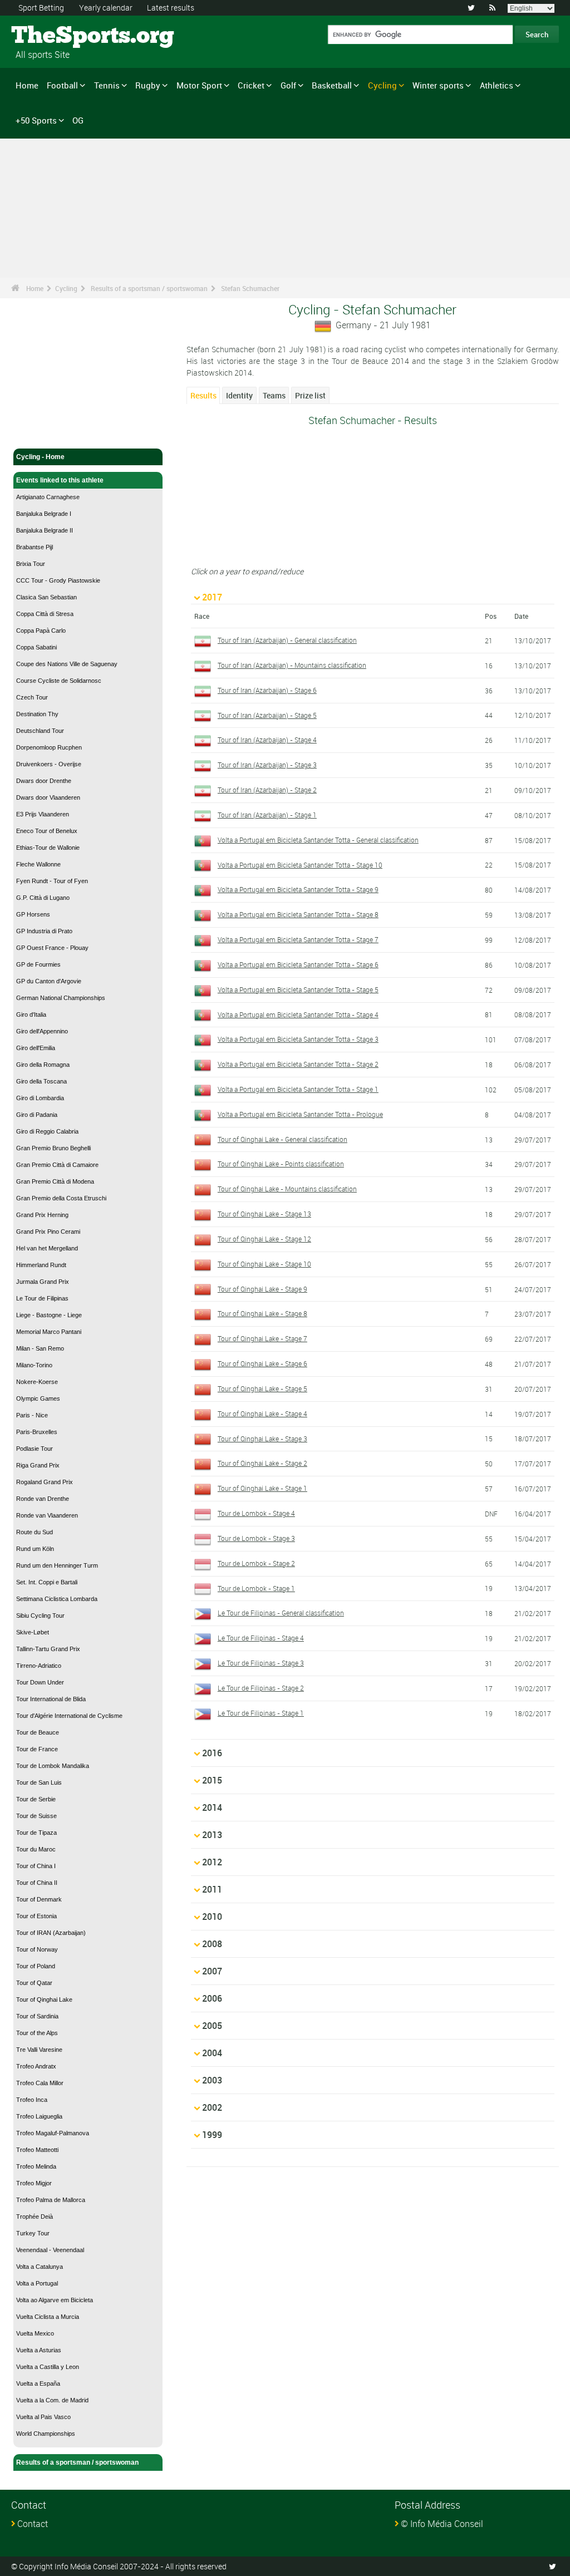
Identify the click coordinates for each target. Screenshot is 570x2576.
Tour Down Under (40, 1682)
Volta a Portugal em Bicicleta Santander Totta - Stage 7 (298, 939)
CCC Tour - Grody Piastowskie (58, 580)
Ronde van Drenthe (43, 1499)
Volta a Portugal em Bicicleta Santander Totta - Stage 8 (298, 914)
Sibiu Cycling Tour (40, 1615)
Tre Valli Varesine (39, 2050)
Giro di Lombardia (40, 1098)
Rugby (148, 85)
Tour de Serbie (36, 1799)
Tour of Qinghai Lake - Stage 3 (262, 1439)
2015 (212, 1780)
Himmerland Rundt (41, 1265)
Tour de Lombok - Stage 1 (256, 1588)
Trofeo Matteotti (37, 2150)
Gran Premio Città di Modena (55, 1181)
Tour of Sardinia (37, 2016)
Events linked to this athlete (60, 480)
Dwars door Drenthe (44, 781)
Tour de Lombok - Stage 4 (256, 1513)
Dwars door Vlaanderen (48, 797)
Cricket (251, 85)
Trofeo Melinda (36, 2166)
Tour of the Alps (37, 2033)
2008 (212, 1944)
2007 (212, 1971)
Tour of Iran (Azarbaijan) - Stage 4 (267, 740)
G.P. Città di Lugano (43, 898)
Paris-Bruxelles (37, 1432)
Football (62, 85)
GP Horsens (33, 914)
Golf (288, 85)
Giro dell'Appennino (42, 1031)
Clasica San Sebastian (46, 597)
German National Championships (61, 998)
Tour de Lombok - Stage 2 (256, 1563)
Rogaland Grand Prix (45, 1482)
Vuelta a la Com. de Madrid (52, 2400)
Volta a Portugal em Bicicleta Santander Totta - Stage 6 (298, 964)
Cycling (382, 85)
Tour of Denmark (39, 1899)
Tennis (107, 85)
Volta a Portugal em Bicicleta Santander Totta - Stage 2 (298, 1064)
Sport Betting (41, 8)
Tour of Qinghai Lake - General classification (282, 1139)
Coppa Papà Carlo (41, 631)
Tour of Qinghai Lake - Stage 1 (262, 1488)
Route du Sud (35, 1532)
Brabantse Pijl (35, 547)
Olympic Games (38, 1398)
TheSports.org (53, 36)
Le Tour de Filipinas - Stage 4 (261, 1638)
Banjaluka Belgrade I (44, 514)
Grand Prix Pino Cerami (48, 1232)
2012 (212, 1862)
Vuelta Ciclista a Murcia (48, 2317)
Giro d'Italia (31, 1014)
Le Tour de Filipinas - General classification (281, 1613)
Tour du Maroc (36, 1849)
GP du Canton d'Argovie (49, 981)
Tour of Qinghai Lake (44, 1999)
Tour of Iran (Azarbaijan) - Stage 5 (267, 715)
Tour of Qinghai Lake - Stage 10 (264, 1264)
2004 (212, 2053)
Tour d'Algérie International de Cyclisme (69, 1716)
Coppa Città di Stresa (45, 614)
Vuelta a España (38, 2383)
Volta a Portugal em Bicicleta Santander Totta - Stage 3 (298, 1039)
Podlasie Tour (35, 1449)
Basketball (332, 85)
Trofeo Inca (32, 2100)
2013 (212, 1835)
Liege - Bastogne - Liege (49, 1315)
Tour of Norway (37, 1949)
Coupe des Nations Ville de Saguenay (67, 664)
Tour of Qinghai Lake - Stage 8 (262, 1313)
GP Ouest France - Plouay (52, 948)
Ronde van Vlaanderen (47, 1515)
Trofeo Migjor (34, 2183)
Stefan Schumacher (250, 288)
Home (27, 85)
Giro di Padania (37, 1115)
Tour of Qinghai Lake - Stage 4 (262, 1413)
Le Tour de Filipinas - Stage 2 (261, 1688)
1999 (212, 2135)
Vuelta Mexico (35, 2333)
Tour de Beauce (38, 1732)
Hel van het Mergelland (47, 1248)
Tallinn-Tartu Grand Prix (48, 1649)
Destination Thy (37, 714)
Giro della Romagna (43, 1065)
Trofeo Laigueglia (39, 2116)
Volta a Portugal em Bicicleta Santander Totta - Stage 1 (298, 1089)
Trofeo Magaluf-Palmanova (53, 2133)
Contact (33, 2524)
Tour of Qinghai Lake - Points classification (281, 1164)
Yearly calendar (106, 8)
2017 (212, 597)
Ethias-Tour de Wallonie (48, 848)
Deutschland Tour (40, 731)
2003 (212, 2080)
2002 (212, 2107)
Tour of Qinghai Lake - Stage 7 (262, 1338)
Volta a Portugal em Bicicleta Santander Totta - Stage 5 (298, 989)
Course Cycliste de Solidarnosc (59, 681)
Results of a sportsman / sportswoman (149, 288)
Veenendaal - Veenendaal (50, 2250)
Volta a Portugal (37, 2283)
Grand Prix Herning (42, 1215)
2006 (212, 1998)
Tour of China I (36, 1866)
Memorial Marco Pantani (49, 1332)
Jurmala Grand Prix (43, 1282)
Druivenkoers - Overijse (49, 764)
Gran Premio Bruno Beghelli (53, 1148)
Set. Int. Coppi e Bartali (47, 1582)
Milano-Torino (34, 1365)
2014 (212, 1807)
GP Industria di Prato (44, 931)
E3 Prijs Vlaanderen (43, 814)
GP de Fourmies (38, 964)
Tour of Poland (36, 1966)
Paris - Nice (32, 1415)
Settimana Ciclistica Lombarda (57, 1599)
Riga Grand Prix (38, 1465)
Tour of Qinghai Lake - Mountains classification (287, 1189)
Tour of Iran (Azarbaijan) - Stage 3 (267, 765)
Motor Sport (199, 85)
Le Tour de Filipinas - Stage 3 (261, 1663)
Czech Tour (32, 697)
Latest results (171, 8)
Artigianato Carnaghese (48, 497)
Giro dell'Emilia (36, 1048)
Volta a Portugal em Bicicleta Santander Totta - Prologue (300, 1114)
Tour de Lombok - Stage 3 (256, 1538)
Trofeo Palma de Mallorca (51, 2200)
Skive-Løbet (33, 1632)
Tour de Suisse (36, 1816)
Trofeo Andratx (36, 2066)
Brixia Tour (31, 564)
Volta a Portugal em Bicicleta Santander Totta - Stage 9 (298, 889)
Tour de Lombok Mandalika (53, 1766)
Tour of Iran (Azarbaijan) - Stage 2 (267, 790)
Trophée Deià (35, 2217)
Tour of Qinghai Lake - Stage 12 (264, 1239)
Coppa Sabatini (36, 647)
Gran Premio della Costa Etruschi (61, 1198)
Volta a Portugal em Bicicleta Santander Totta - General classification (318, 840)
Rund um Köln (35, 1549)
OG (78, 120)
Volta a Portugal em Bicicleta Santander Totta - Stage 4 (298, 1014)
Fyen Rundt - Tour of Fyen (52, 881)
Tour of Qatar (34, 1983)
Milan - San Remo (40, 1348)
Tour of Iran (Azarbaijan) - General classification (287, 640)
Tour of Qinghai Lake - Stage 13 (264, 1214)
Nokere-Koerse (37, 1382)
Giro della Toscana (41, 1081)
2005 (212, 2026)
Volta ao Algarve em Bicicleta (55, 2300)
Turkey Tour (33, 2233)
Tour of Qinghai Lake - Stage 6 (262, 1363)
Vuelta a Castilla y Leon (48, 2367)
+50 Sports (36, 120)
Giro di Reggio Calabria (47, 1131)
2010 (212, 1917)
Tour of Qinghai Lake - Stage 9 (262, 1289)
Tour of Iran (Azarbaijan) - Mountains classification (292, 665)
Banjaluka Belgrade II (45, 530)
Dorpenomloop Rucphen (49, 747)
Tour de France (37, 1749)
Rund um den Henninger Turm (57, 1565)
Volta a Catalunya (40, 2267)
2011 (212, 1889)
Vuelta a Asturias (39, 2350)
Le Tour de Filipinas (42, 1298)
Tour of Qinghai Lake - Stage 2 (262, 1463)
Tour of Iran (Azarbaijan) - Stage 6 (267, 690)
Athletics (497, 85)
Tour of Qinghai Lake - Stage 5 (262, 1388)
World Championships (46, 2434)
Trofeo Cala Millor (40, 2083)
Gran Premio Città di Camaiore (57, 1165)
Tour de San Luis (39, 1782)
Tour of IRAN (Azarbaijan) (51, 1933)
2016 (212, 1753)
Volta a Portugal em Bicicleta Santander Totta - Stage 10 (300, 865)
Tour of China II (37, 1883)
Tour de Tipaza (36, 1833)
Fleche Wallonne (38, 864)
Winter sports (438, 85)
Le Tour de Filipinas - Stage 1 (261, 1713)
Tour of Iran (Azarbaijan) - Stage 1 (267, 815)
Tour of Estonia (36, 1916)
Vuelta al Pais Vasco (43, 2417)
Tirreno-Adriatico (39, 1666)
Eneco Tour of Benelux (47, 831)
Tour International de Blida (51, 1699)
